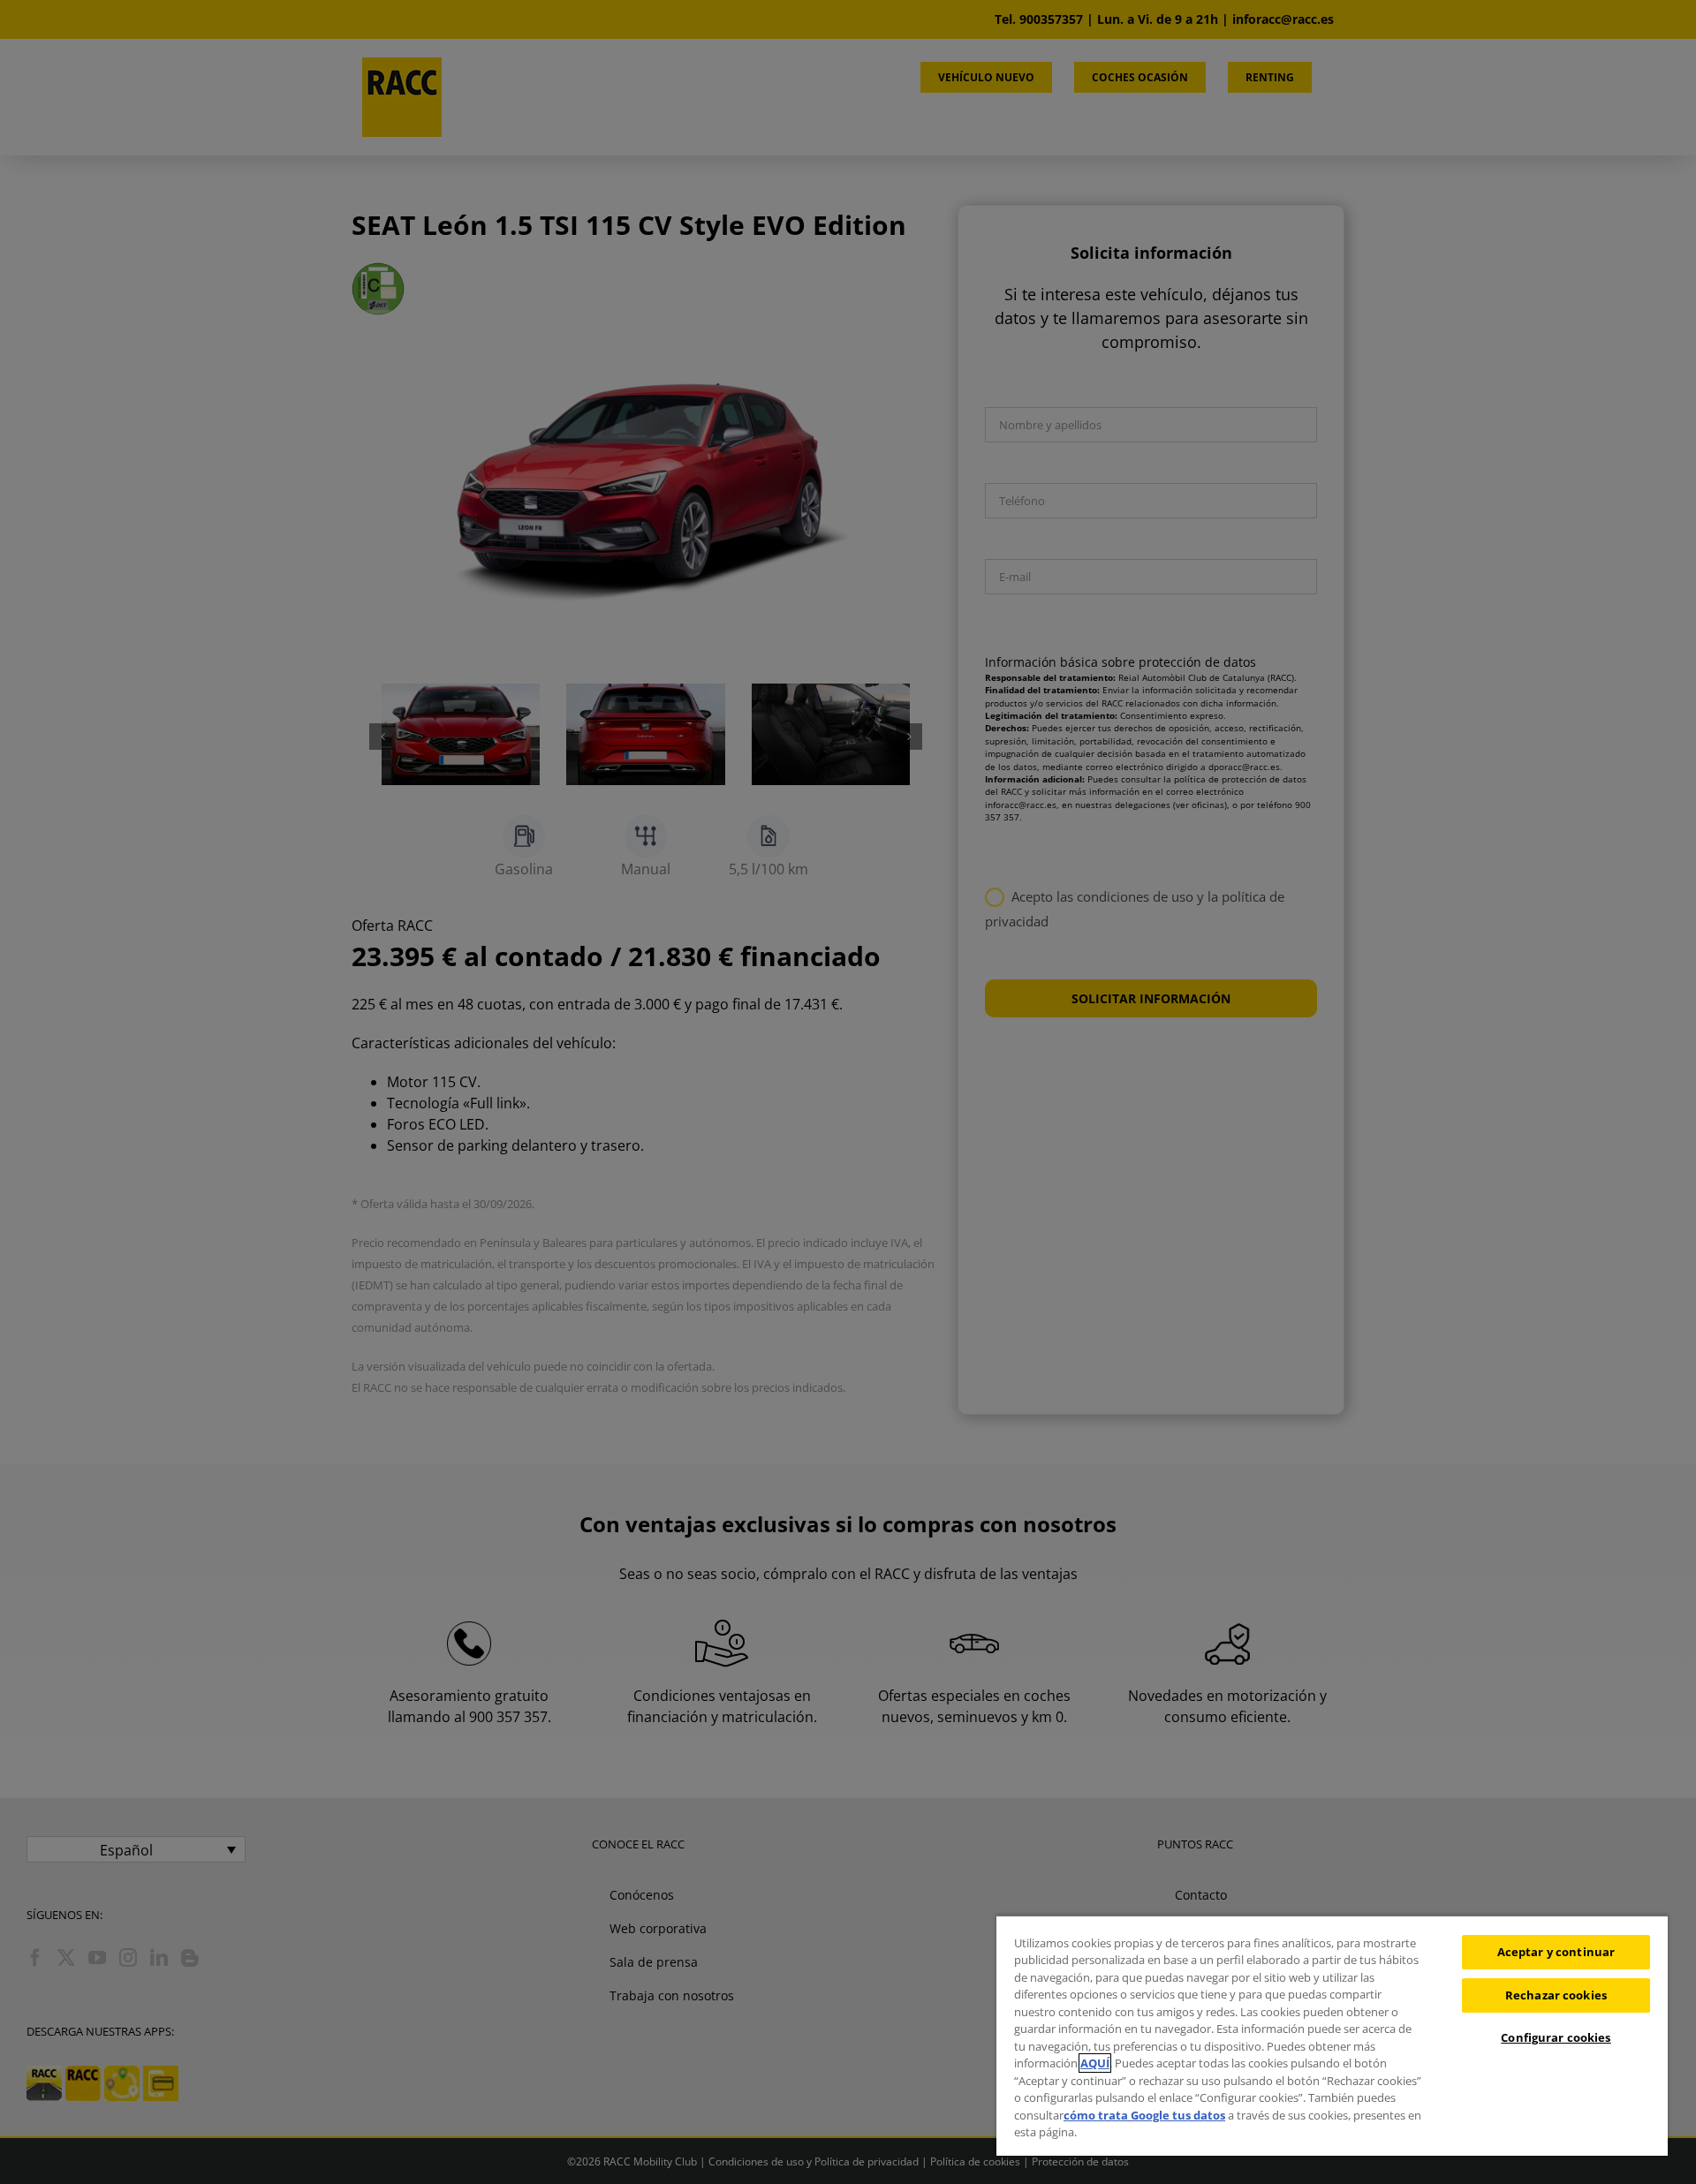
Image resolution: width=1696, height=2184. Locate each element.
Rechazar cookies (1556, 1995)
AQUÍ (1095, 2063)
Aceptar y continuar (1556, 1952)
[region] (1332, 2035)
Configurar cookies (1556, 2037)
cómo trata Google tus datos (1144, 2115)
